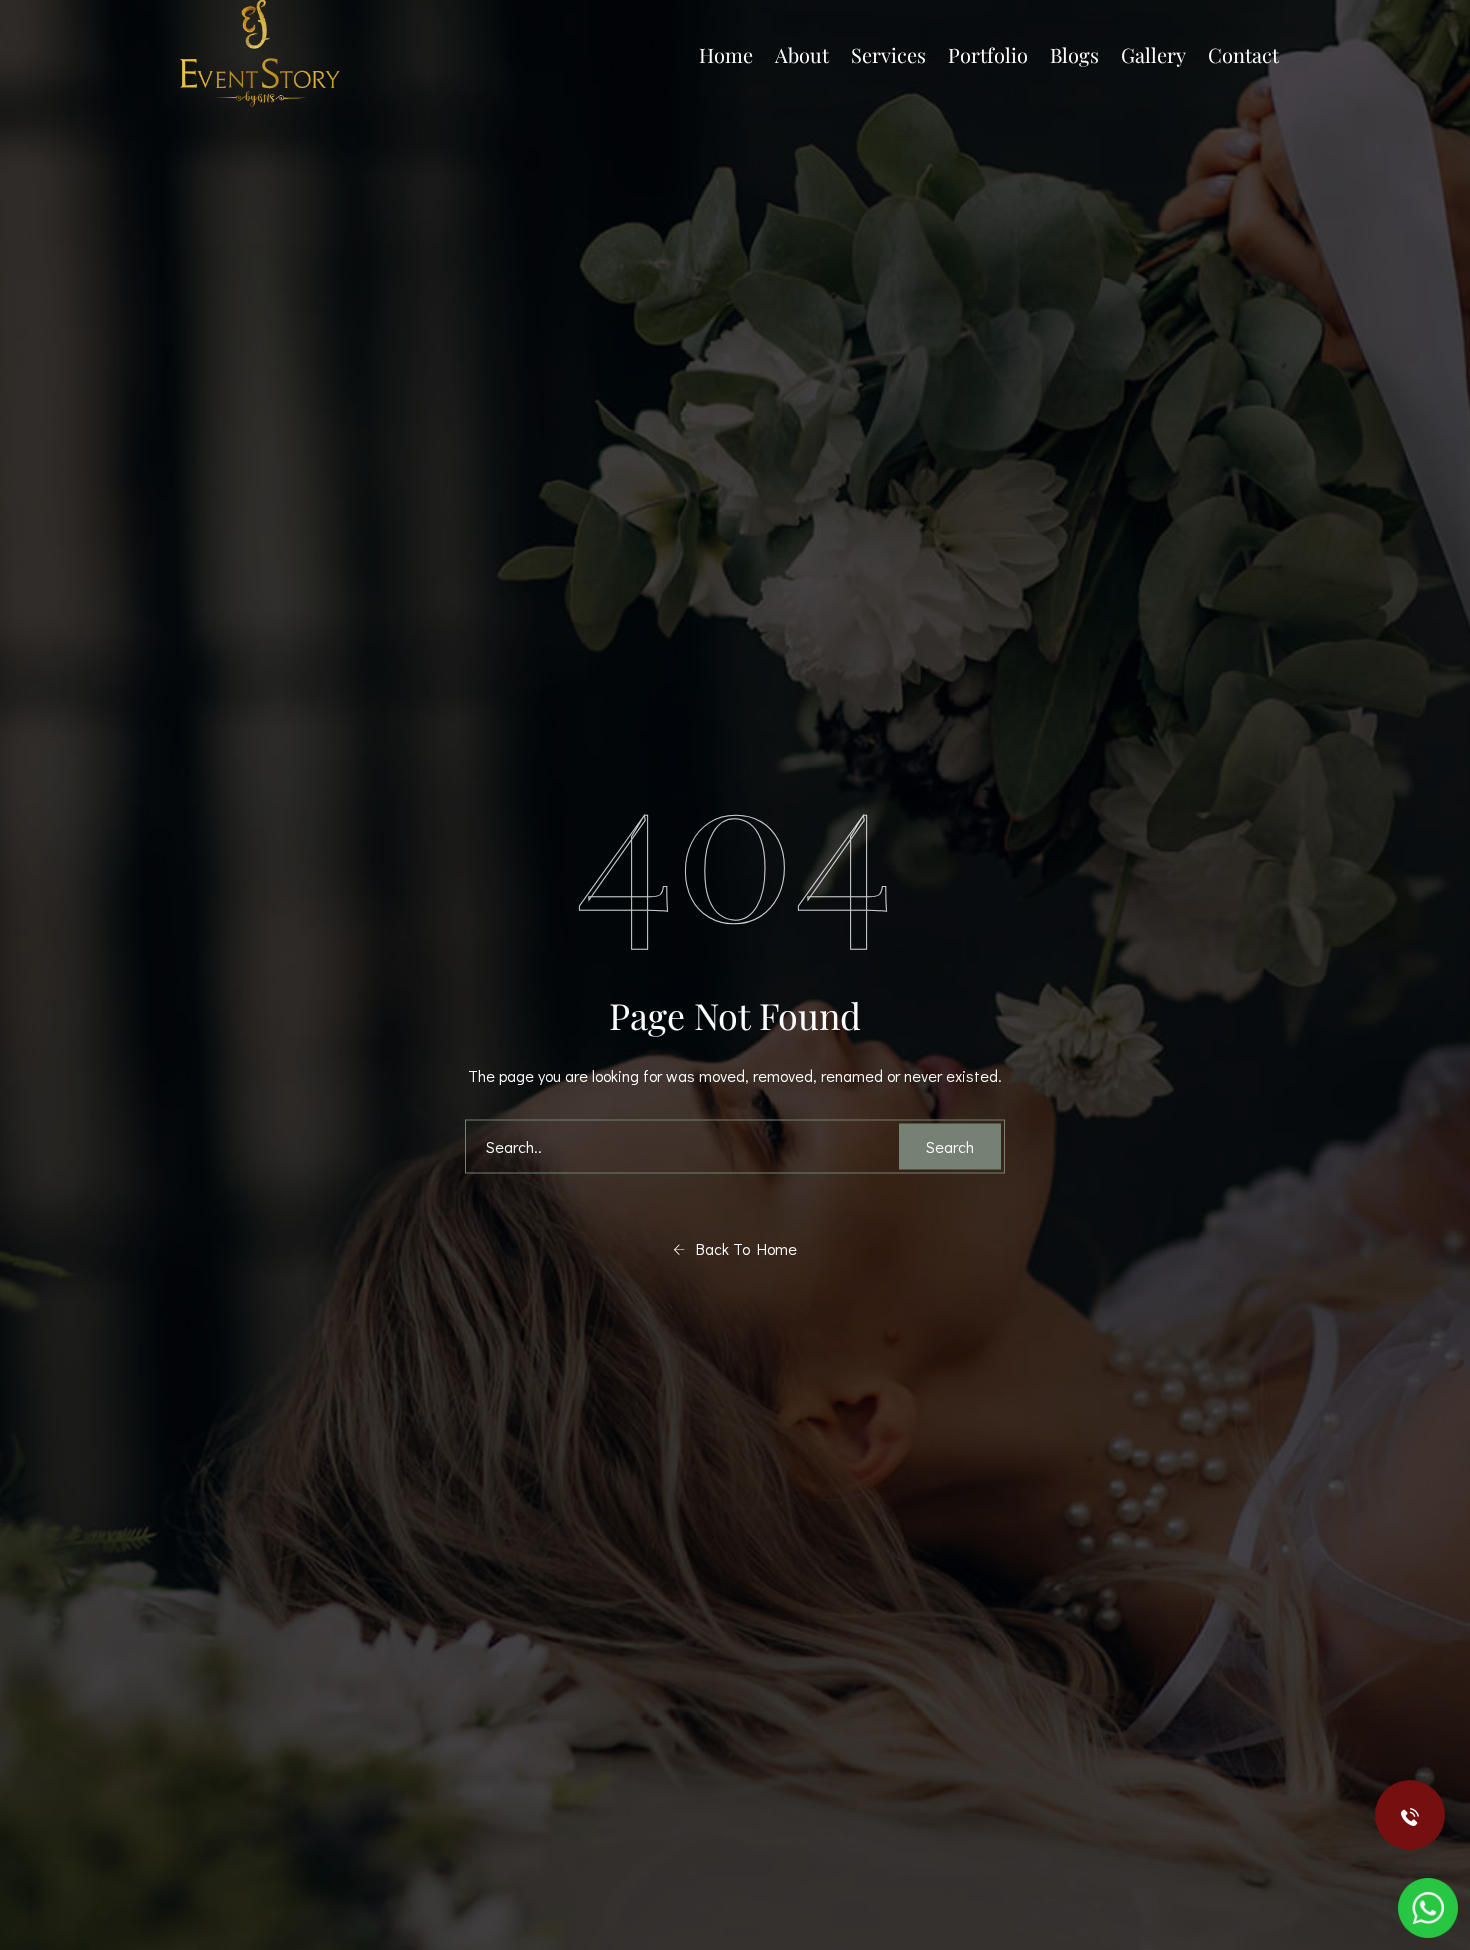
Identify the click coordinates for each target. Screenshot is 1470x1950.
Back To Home (741, 1248)
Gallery (1153, 54)
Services (888, 54)
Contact (1243, 54)
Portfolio (988, 54)
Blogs (1074, 54)
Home (726, 54)
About (802, 54)
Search (950, 1146)
